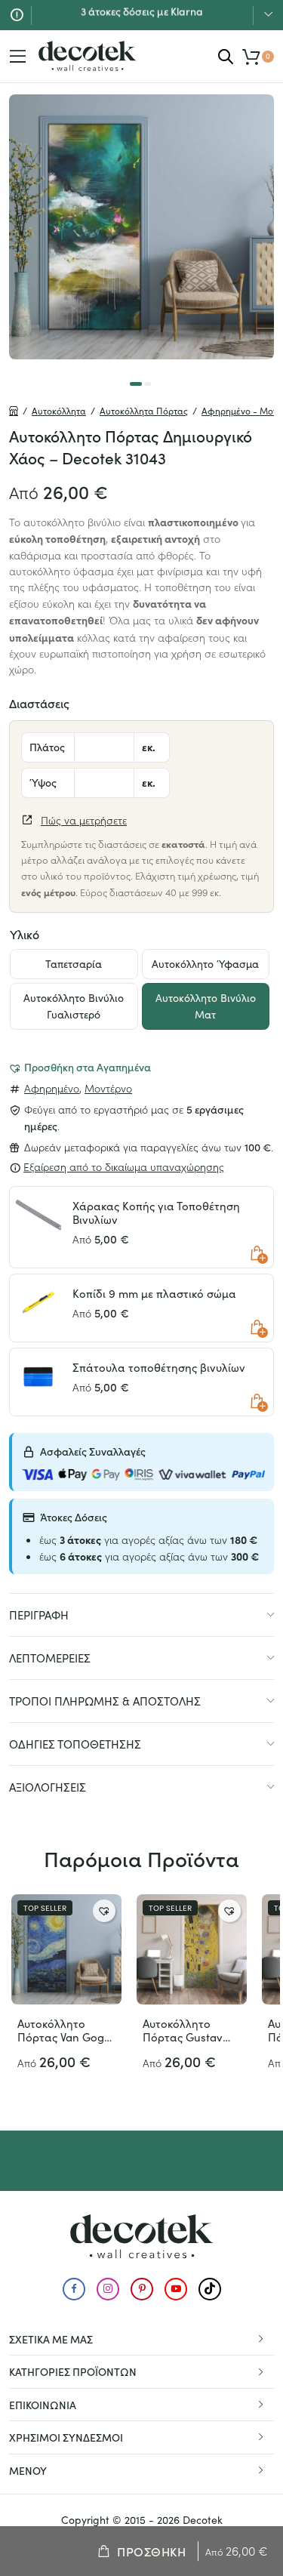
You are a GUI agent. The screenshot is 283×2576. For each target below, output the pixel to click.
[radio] (74, 964)
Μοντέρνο (108, 1088)
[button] (80, 1067)
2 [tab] (148, 384)
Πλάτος (47, 747)
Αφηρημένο (52, 1088)
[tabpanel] (141, 227)
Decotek (203, 2520)
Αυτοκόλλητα (59, 411)
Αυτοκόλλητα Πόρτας (144, 411)
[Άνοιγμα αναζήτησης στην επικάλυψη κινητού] (226, 56)
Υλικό (25, 934)
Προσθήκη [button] (257, 1253)
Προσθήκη (151, 2551)
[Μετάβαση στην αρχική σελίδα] (88, 56)
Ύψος (43, 782)
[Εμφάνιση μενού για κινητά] (18, 57)
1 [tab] (136, 384)
